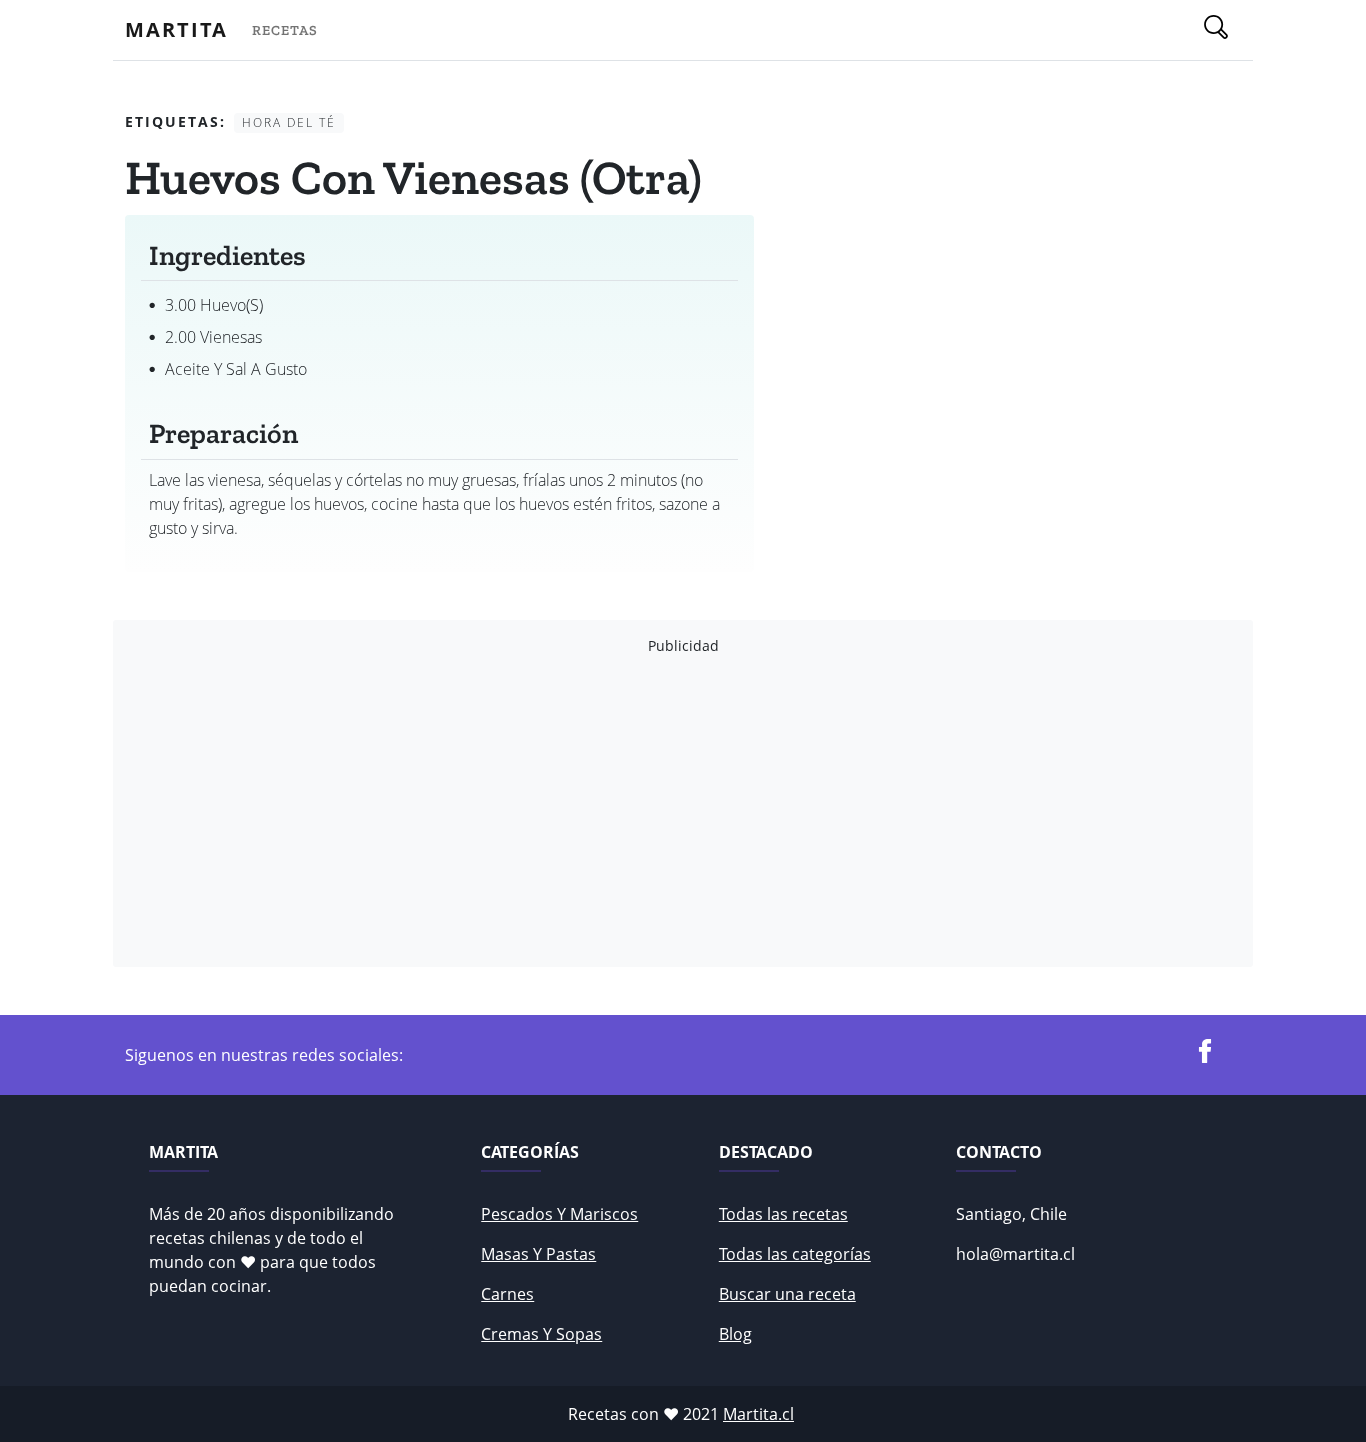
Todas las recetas (783, 1214)
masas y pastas (538, 1254)
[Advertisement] (683, 811)
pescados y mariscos (559, 1214)
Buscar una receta (787, 1294)
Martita (176, 29)
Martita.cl (758, 1414)
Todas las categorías (795, 1254)
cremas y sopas (541, 1334)
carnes (507, 1294)
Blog (735, 1334)
